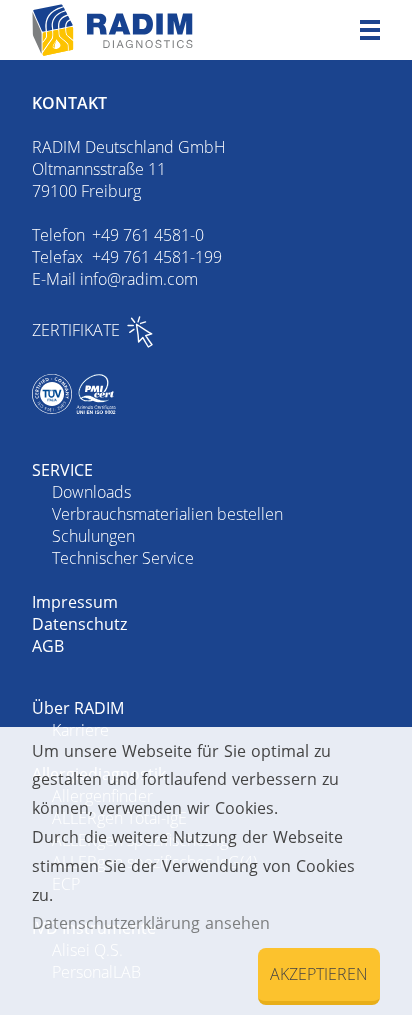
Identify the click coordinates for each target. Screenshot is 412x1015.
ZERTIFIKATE (76, 330)
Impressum (75, 602)
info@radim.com (139, 279)
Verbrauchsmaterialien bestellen (167, 514)
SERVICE (62, 470)
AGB (48, 646)
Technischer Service (123, 558)
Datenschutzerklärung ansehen (151, 923)
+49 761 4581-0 (148, 235)
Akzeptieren (319, 974)
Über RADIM (78, 708)
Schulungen (93, 536)
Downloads (91, 492)
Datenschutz (79, 624)
